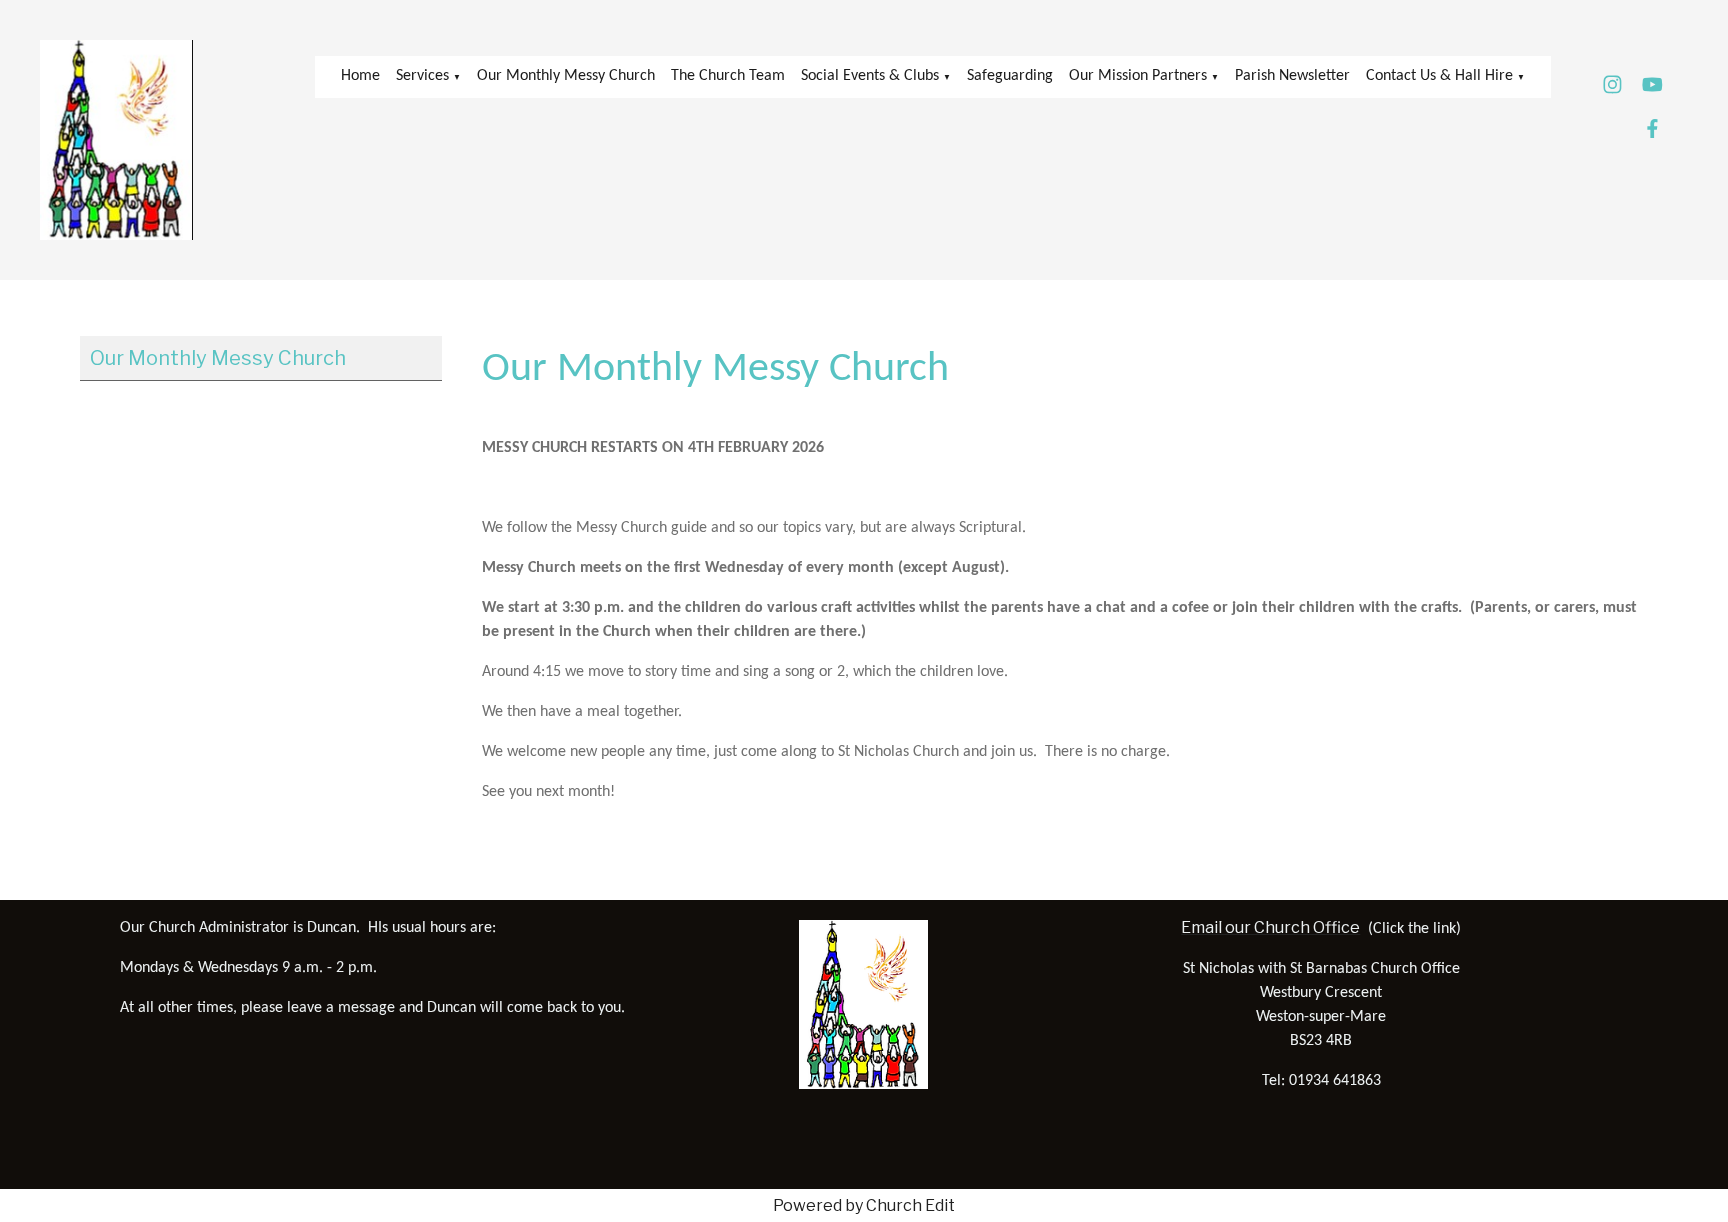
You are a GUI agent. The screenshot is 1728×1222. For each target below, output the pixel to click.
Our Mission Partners (1138, 76)
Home (360, 76)
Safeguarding (1010, 76)
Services (422, 76)
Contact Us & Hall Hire (1439, 76)
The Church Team (728, 76)
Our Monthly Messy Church (566, 76)
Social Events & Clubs (870, 76)
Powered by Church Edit (864, 1205)
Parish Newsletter (1292, 76)
